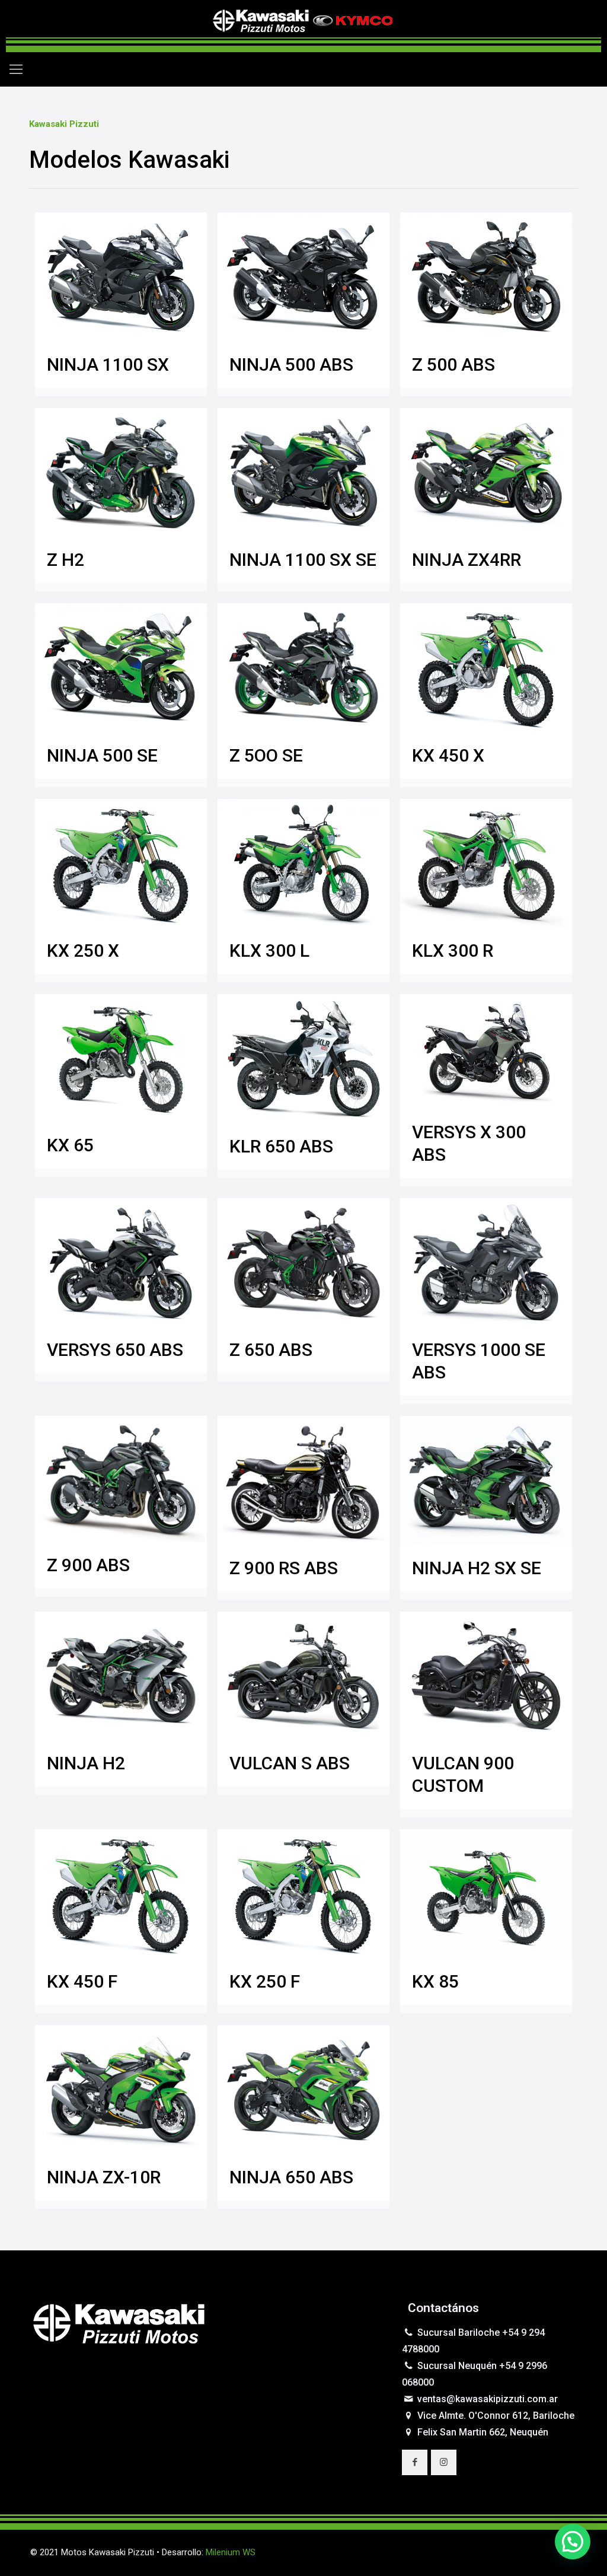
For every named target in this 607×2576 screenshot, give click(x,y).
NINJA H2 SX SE (477, 1568)
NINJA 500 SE (102, 755)
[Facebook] (518, 2552)
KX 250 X (83, 951)
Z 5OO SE (266, 755)
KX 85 (435, 1981)
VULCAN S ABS (290, 1763)
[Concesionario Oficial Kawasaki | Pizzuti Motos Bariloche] (303, 26)
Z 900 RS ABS (284, 1568)
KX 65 (70, 1145)
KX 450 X (448, 755)
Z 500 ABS (453, 364)
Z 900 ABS (88, 1565)
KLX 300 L (269, 951)
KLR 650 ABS (281, 1146)
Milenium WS (231, 2552)
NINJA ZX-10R (104, 2177)
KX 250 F (265, 1981)
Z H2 (66, 560)
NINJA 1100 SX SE (303, 560)
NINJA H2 (86, 1763)
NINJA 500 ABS (291, 364)
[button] (573, 2542)
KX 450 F (82, 1981)
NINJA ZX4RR (467, 560)
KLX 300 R (453, 951)
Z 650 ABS (271, 1350)
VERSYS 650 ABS (115, 1350)
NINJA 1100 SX (108, 364)
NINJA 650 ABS (291, 2177)
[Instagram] (534, 2552)
